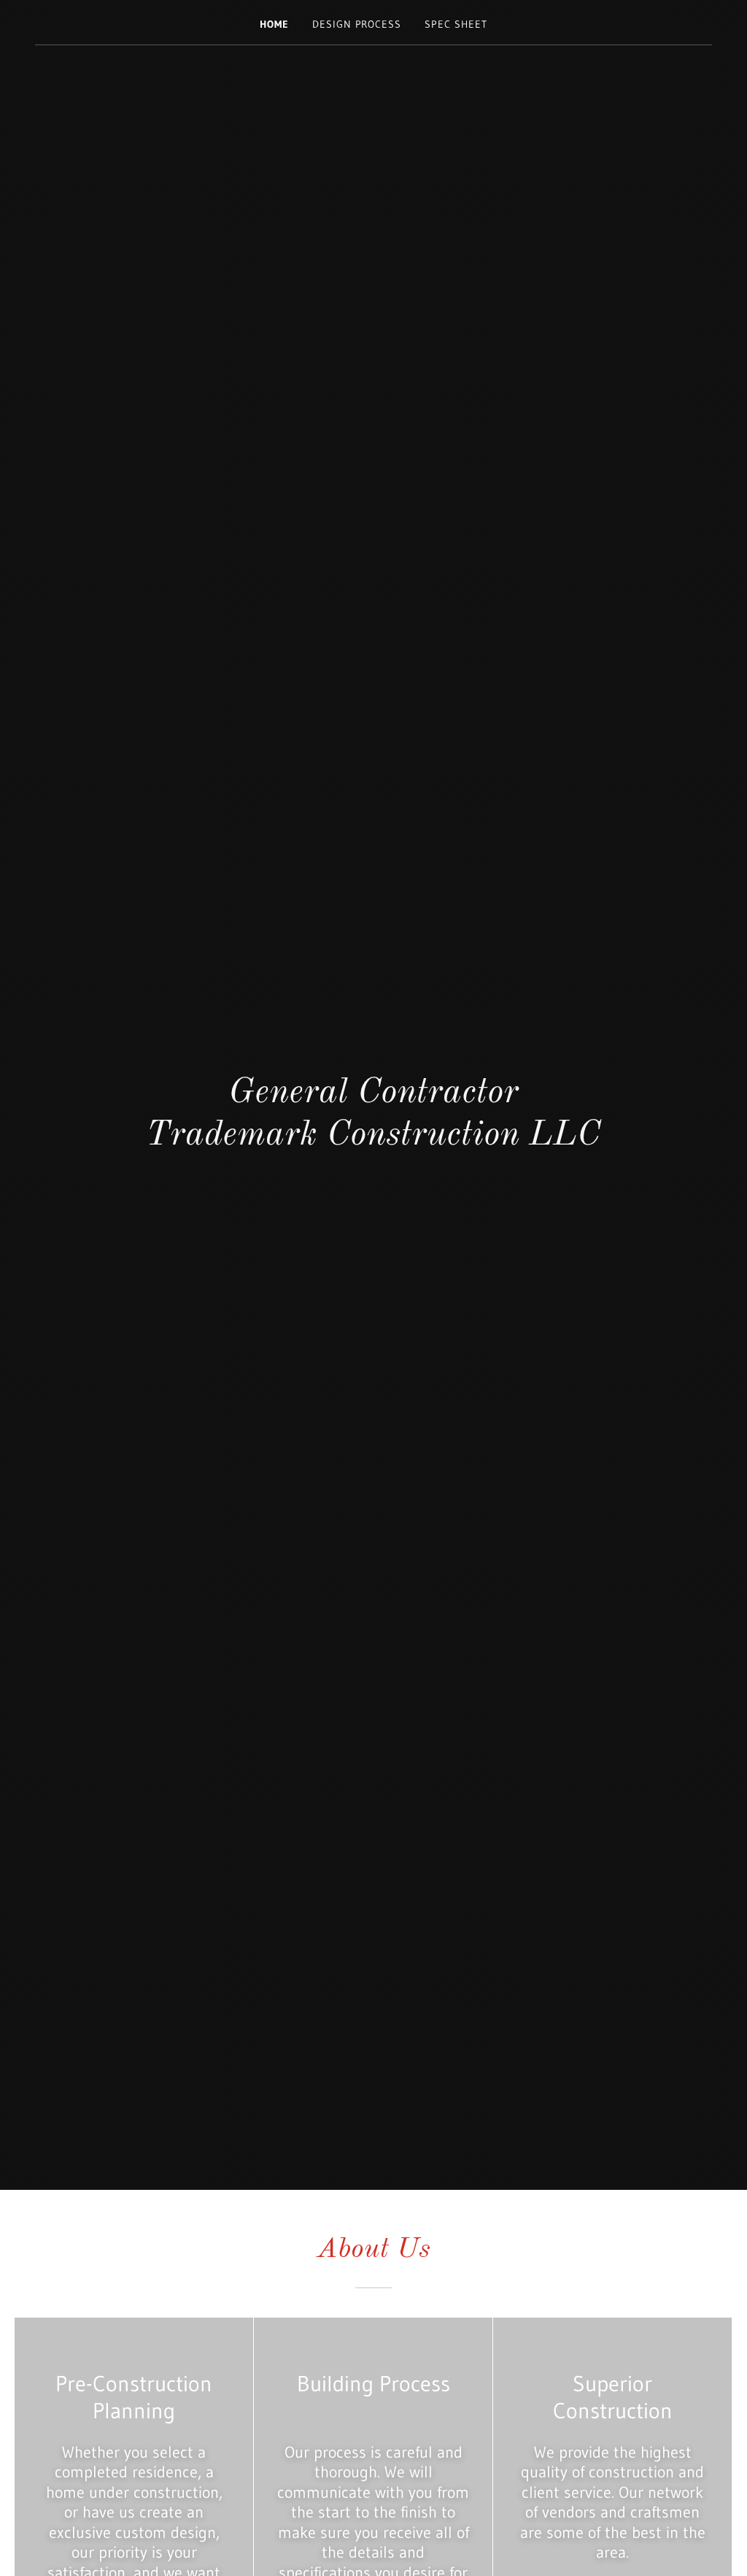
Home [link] (274, 24)
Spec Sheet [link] (456, 24)
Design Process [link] (357, 24)
